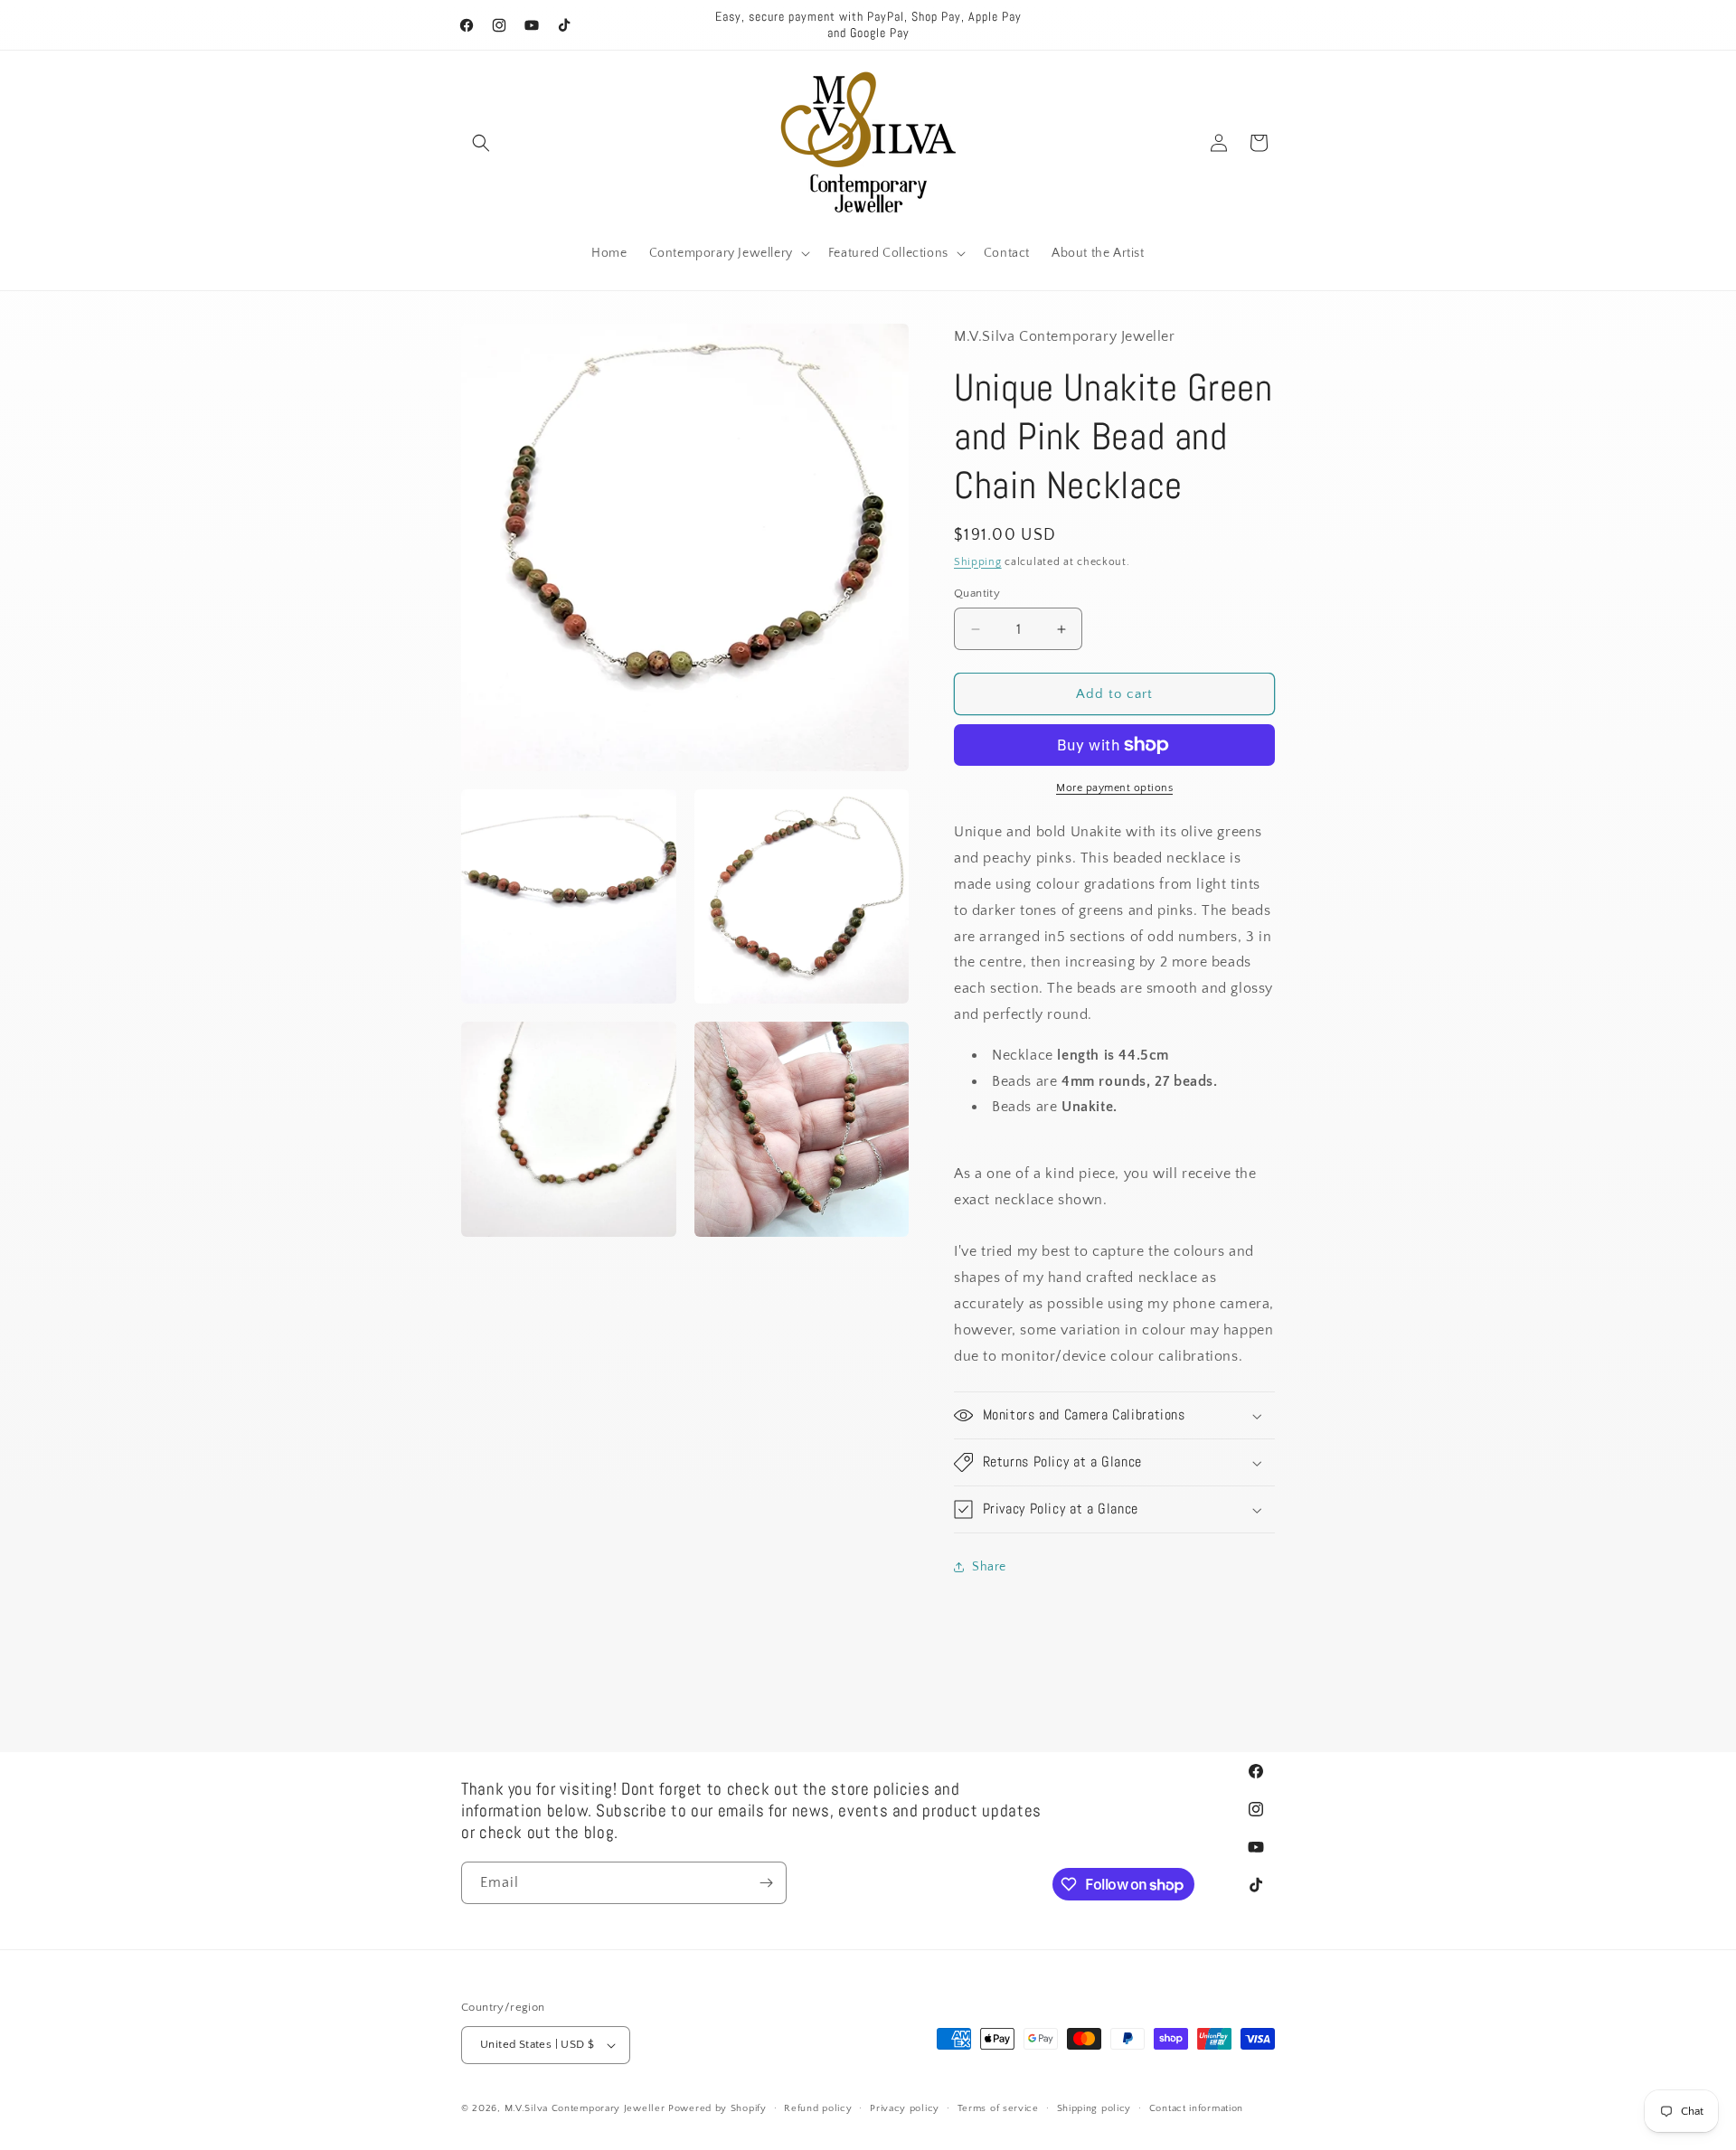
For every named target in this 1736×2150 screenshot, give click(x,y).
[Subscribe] (766, 1883)
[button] (481, 143)
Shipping (978, 562)
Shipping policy (1094, 2108)
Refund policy (818, 2108)
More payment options (1114, 788)
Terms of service (998, 2108)
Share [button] (989, 1567)
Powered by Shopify (717, 2108)
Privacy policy (905, 2108)
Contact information (1196, 2108)
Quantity (977, 593)
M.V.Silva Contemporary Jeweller (585, 2108)
